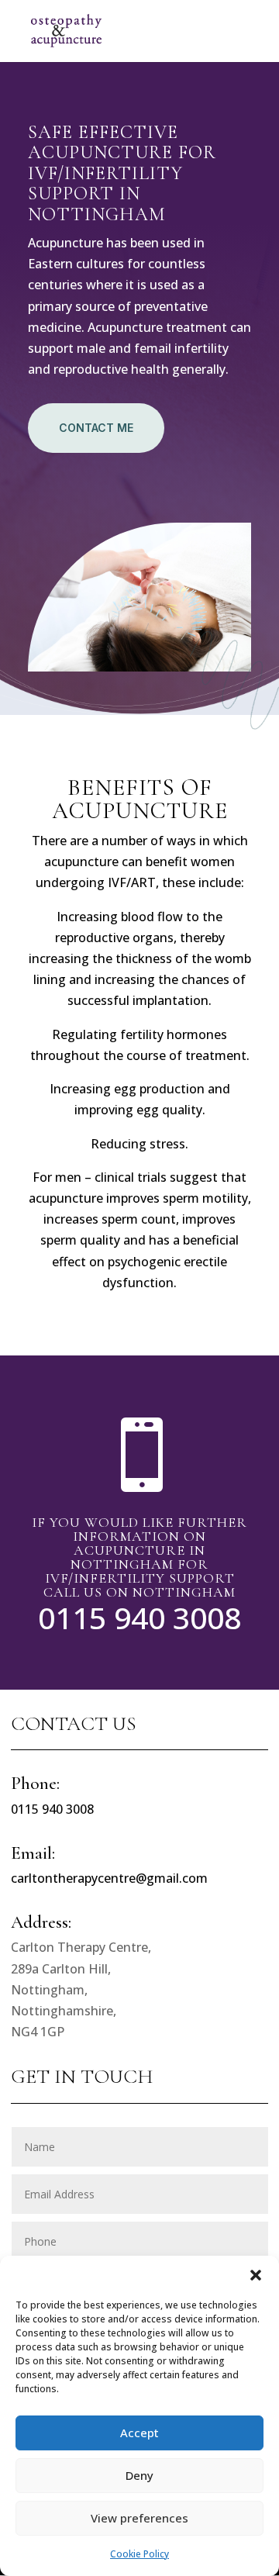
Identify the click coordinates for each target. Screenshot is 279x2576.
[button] (256, 2275)
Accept (139, 2433)
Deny (139, 2475)
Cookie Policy (139, 2554)
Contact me (96, 428)
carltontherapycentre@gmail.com (109, 1878)
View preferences (139, 2518)
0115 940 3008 (139, 1617)
